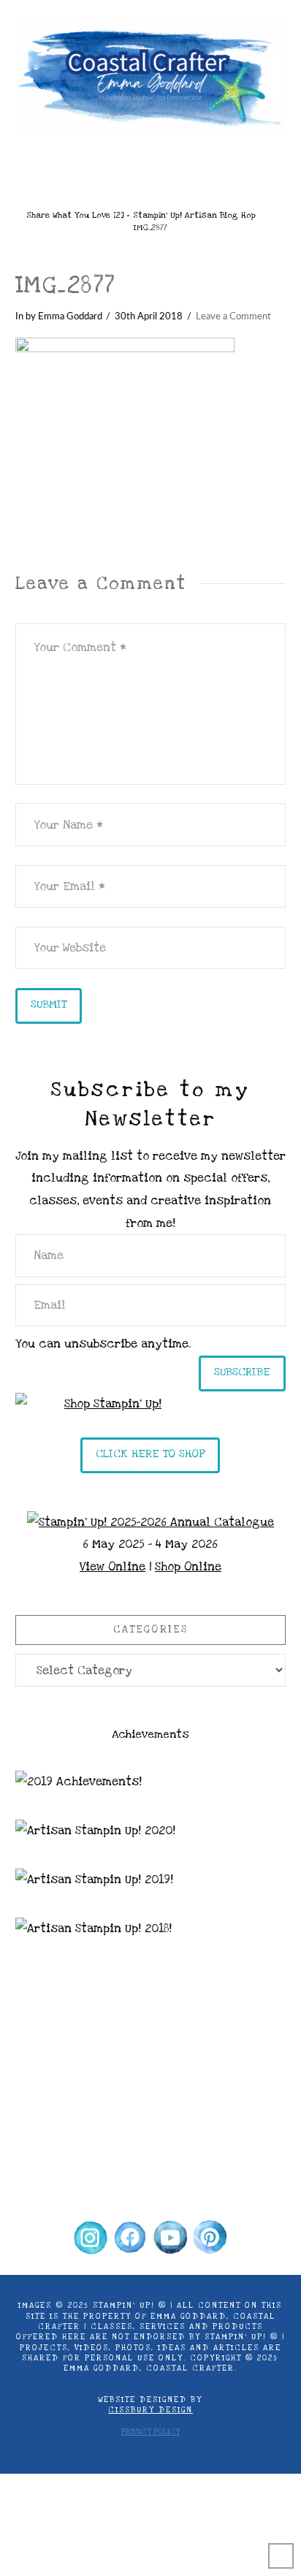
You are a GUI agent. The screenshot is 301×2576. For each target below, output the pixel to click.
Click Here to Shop (150, 1454)
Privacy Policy (150, 2432)
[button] (150, 167)
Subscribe (242, 1372)
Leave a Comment (233, 316)
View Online (113, 1567)
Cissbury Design (150, 2410)
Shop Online (188, 1567)
